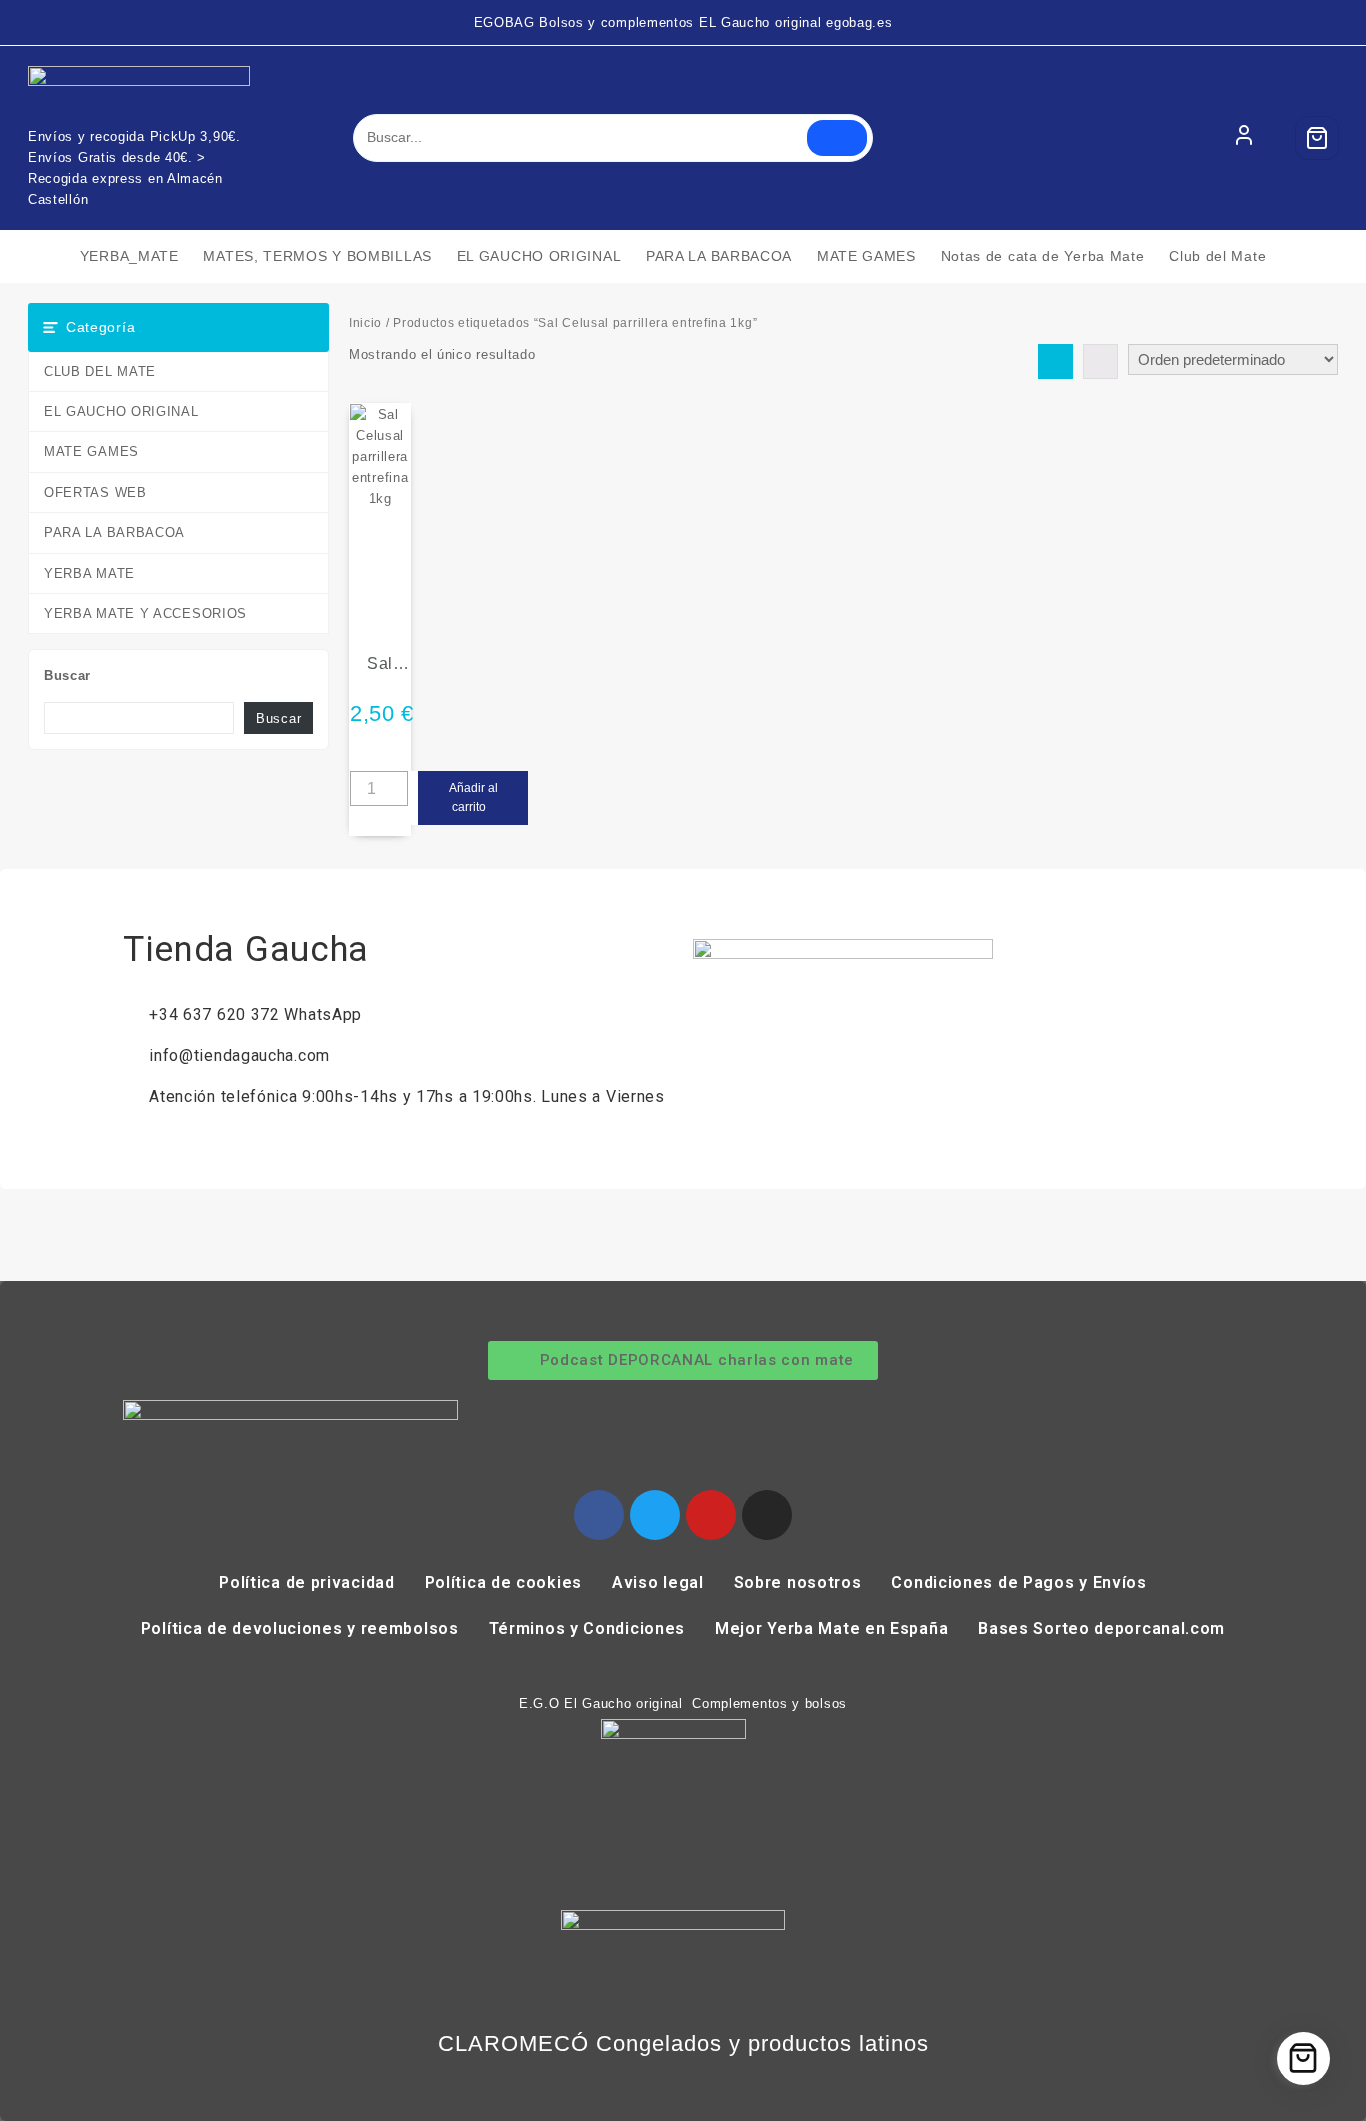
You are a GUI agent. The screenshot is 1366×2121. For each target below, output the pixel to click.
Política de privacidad (306, 1582)
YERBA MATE (89, 573)
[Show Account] (1244, 138)
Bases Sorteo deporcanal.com (1101, 1628)
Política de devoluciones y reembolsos (300, 1628)
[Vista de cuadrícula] (1055, 361)
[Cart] (1317, 138)
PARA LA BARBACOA (114, 532)
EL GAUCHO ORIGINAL (121, 411)
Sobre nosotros (798, 1582)
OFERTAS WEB (95, 492)
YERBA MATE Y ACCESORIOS (145, 613)
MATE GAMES (91, 451)
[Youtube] (711, 1515)
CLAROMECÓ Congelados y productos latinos (683, 2043)
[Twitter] (655, 1515)
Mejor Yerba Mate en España (831, 1628)
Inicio (365, 323)
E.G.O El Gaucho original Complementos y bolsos (683, 1703)
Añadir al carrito (473, 797)
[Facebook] (599, 1515)
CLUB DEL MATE (100, 371)
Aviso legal (658, 1582)
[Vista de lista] (1100, 361)
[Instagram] (767, 1515)
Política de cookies (503, 1582)
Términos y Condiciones (587, 1628)
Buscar (67, 675)
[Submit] (837, 138)
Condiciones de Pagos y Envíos (1018, 1582)
